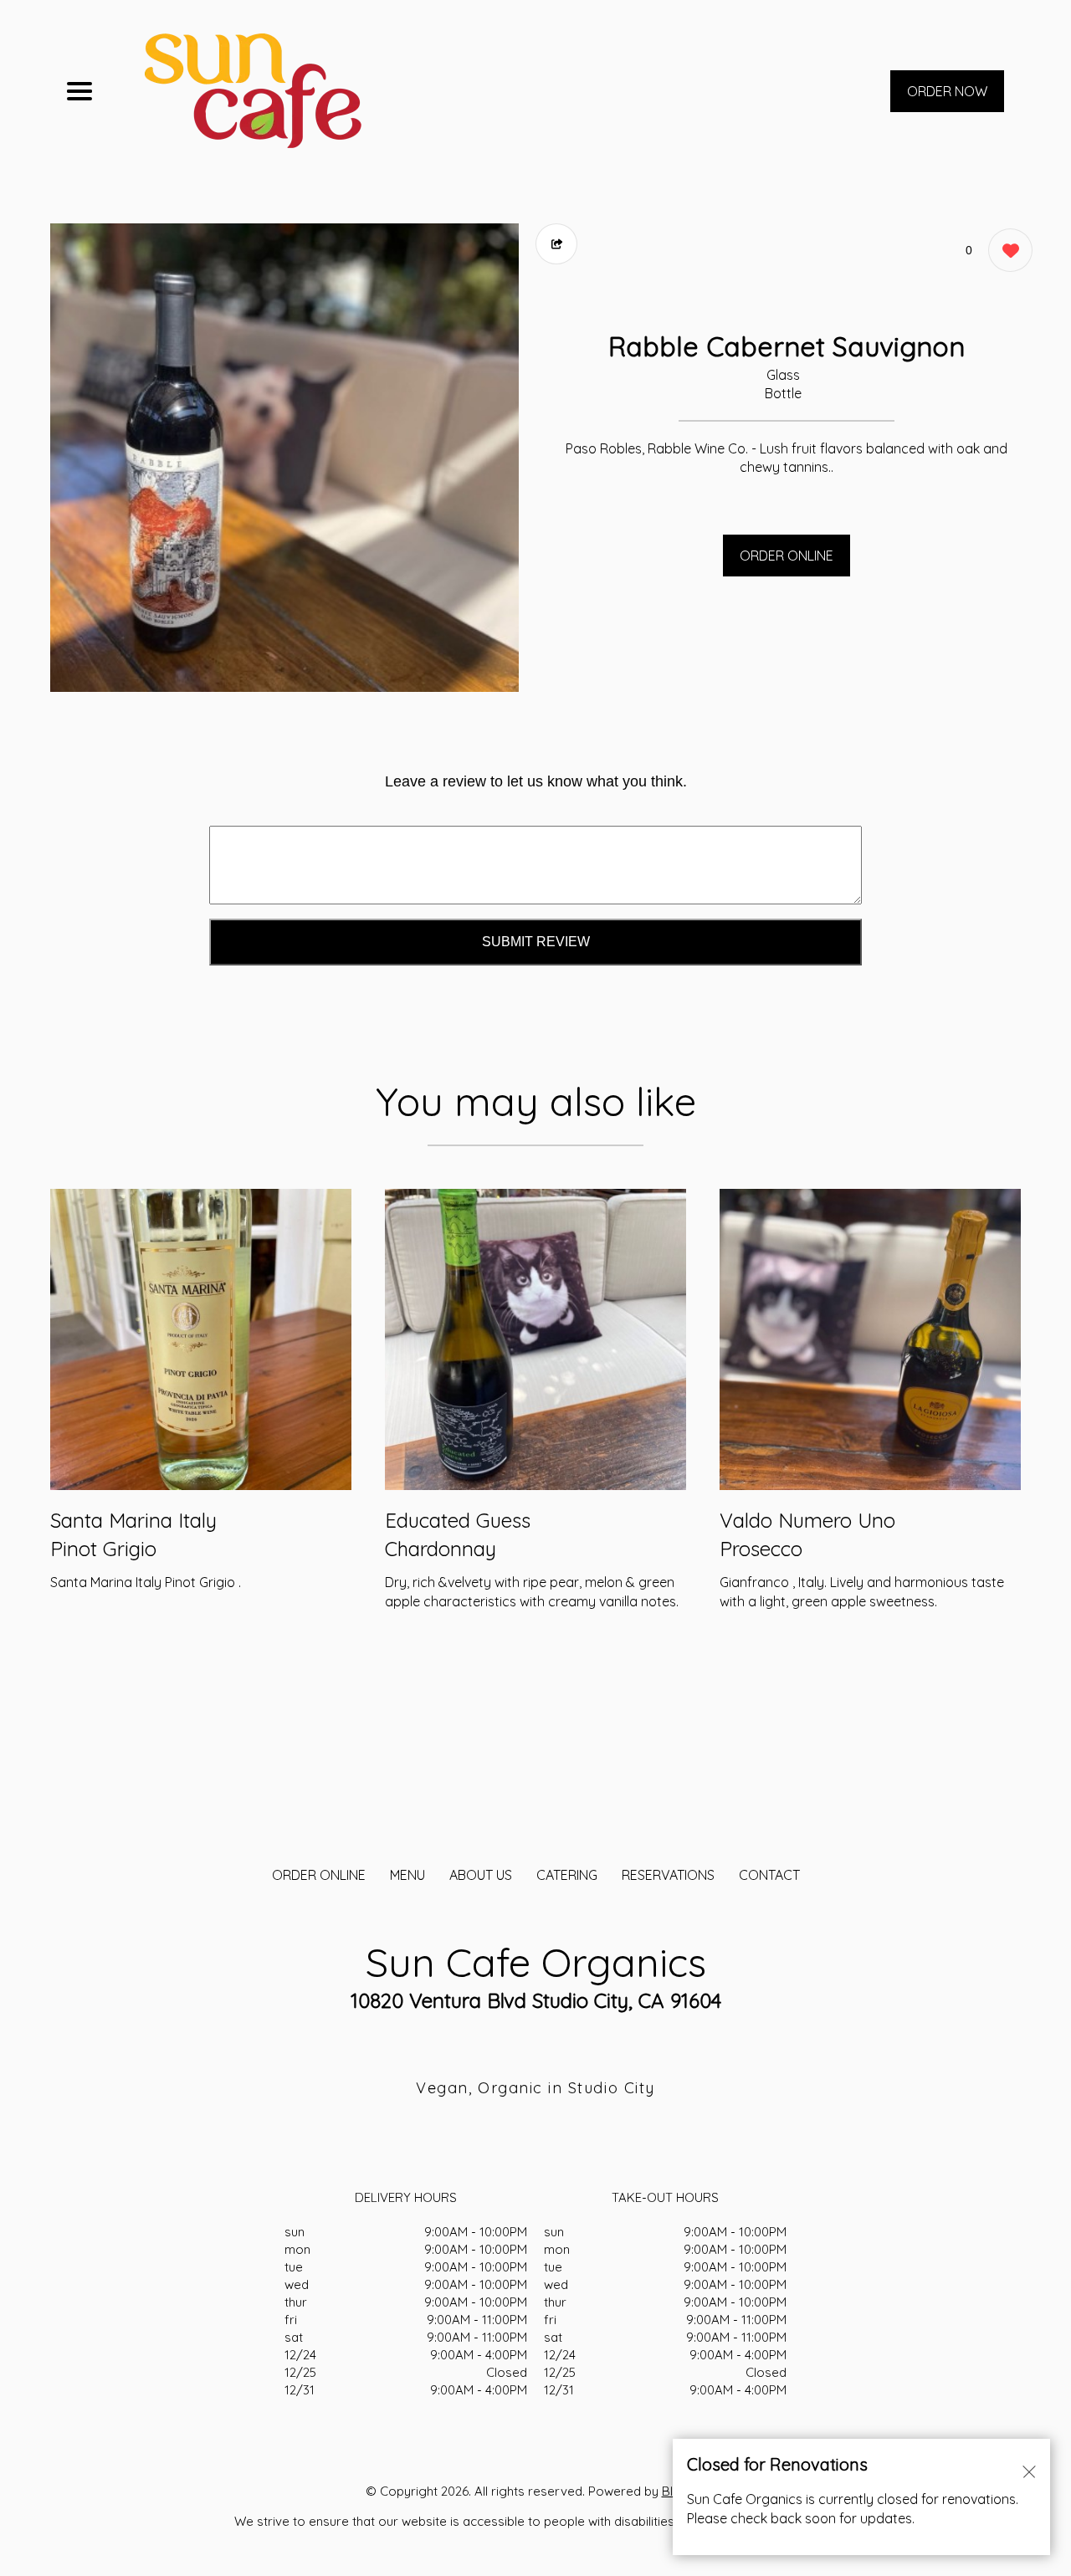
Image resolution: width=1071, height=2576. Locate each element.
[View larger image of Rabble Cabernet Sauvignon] (284, 458)
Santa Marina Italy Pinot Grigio (133, 1534)
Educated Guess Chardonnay (458, 1534)
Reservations (668, 1875)
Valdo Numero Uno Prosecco (807, 1534)
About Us (481, 1875)
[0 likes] (1006, 250)
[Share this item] (556, 244)
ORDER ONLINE (787, 556)
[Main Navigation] (79, 91)
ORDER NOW (947, 91)
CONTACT (769, 1875)
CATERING (567, 1875)
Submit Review (536, 942)
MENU (407, 1875)
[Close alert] (1029, 2471)
